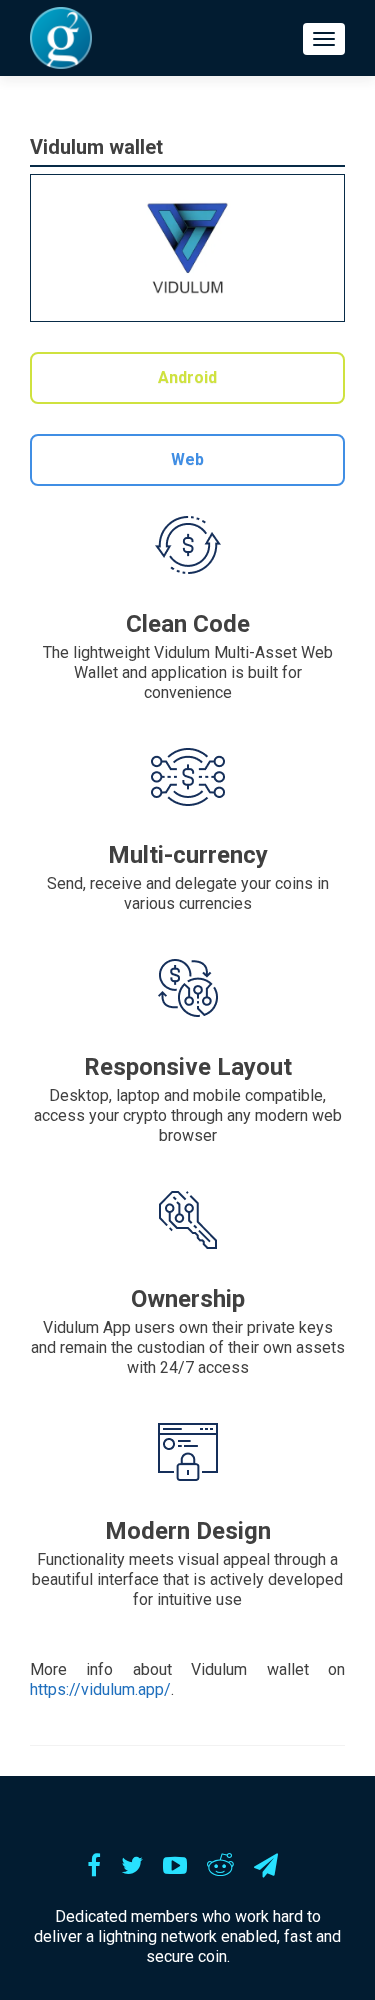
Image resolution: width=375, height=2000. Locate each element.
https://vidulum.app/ (100, 1689)
